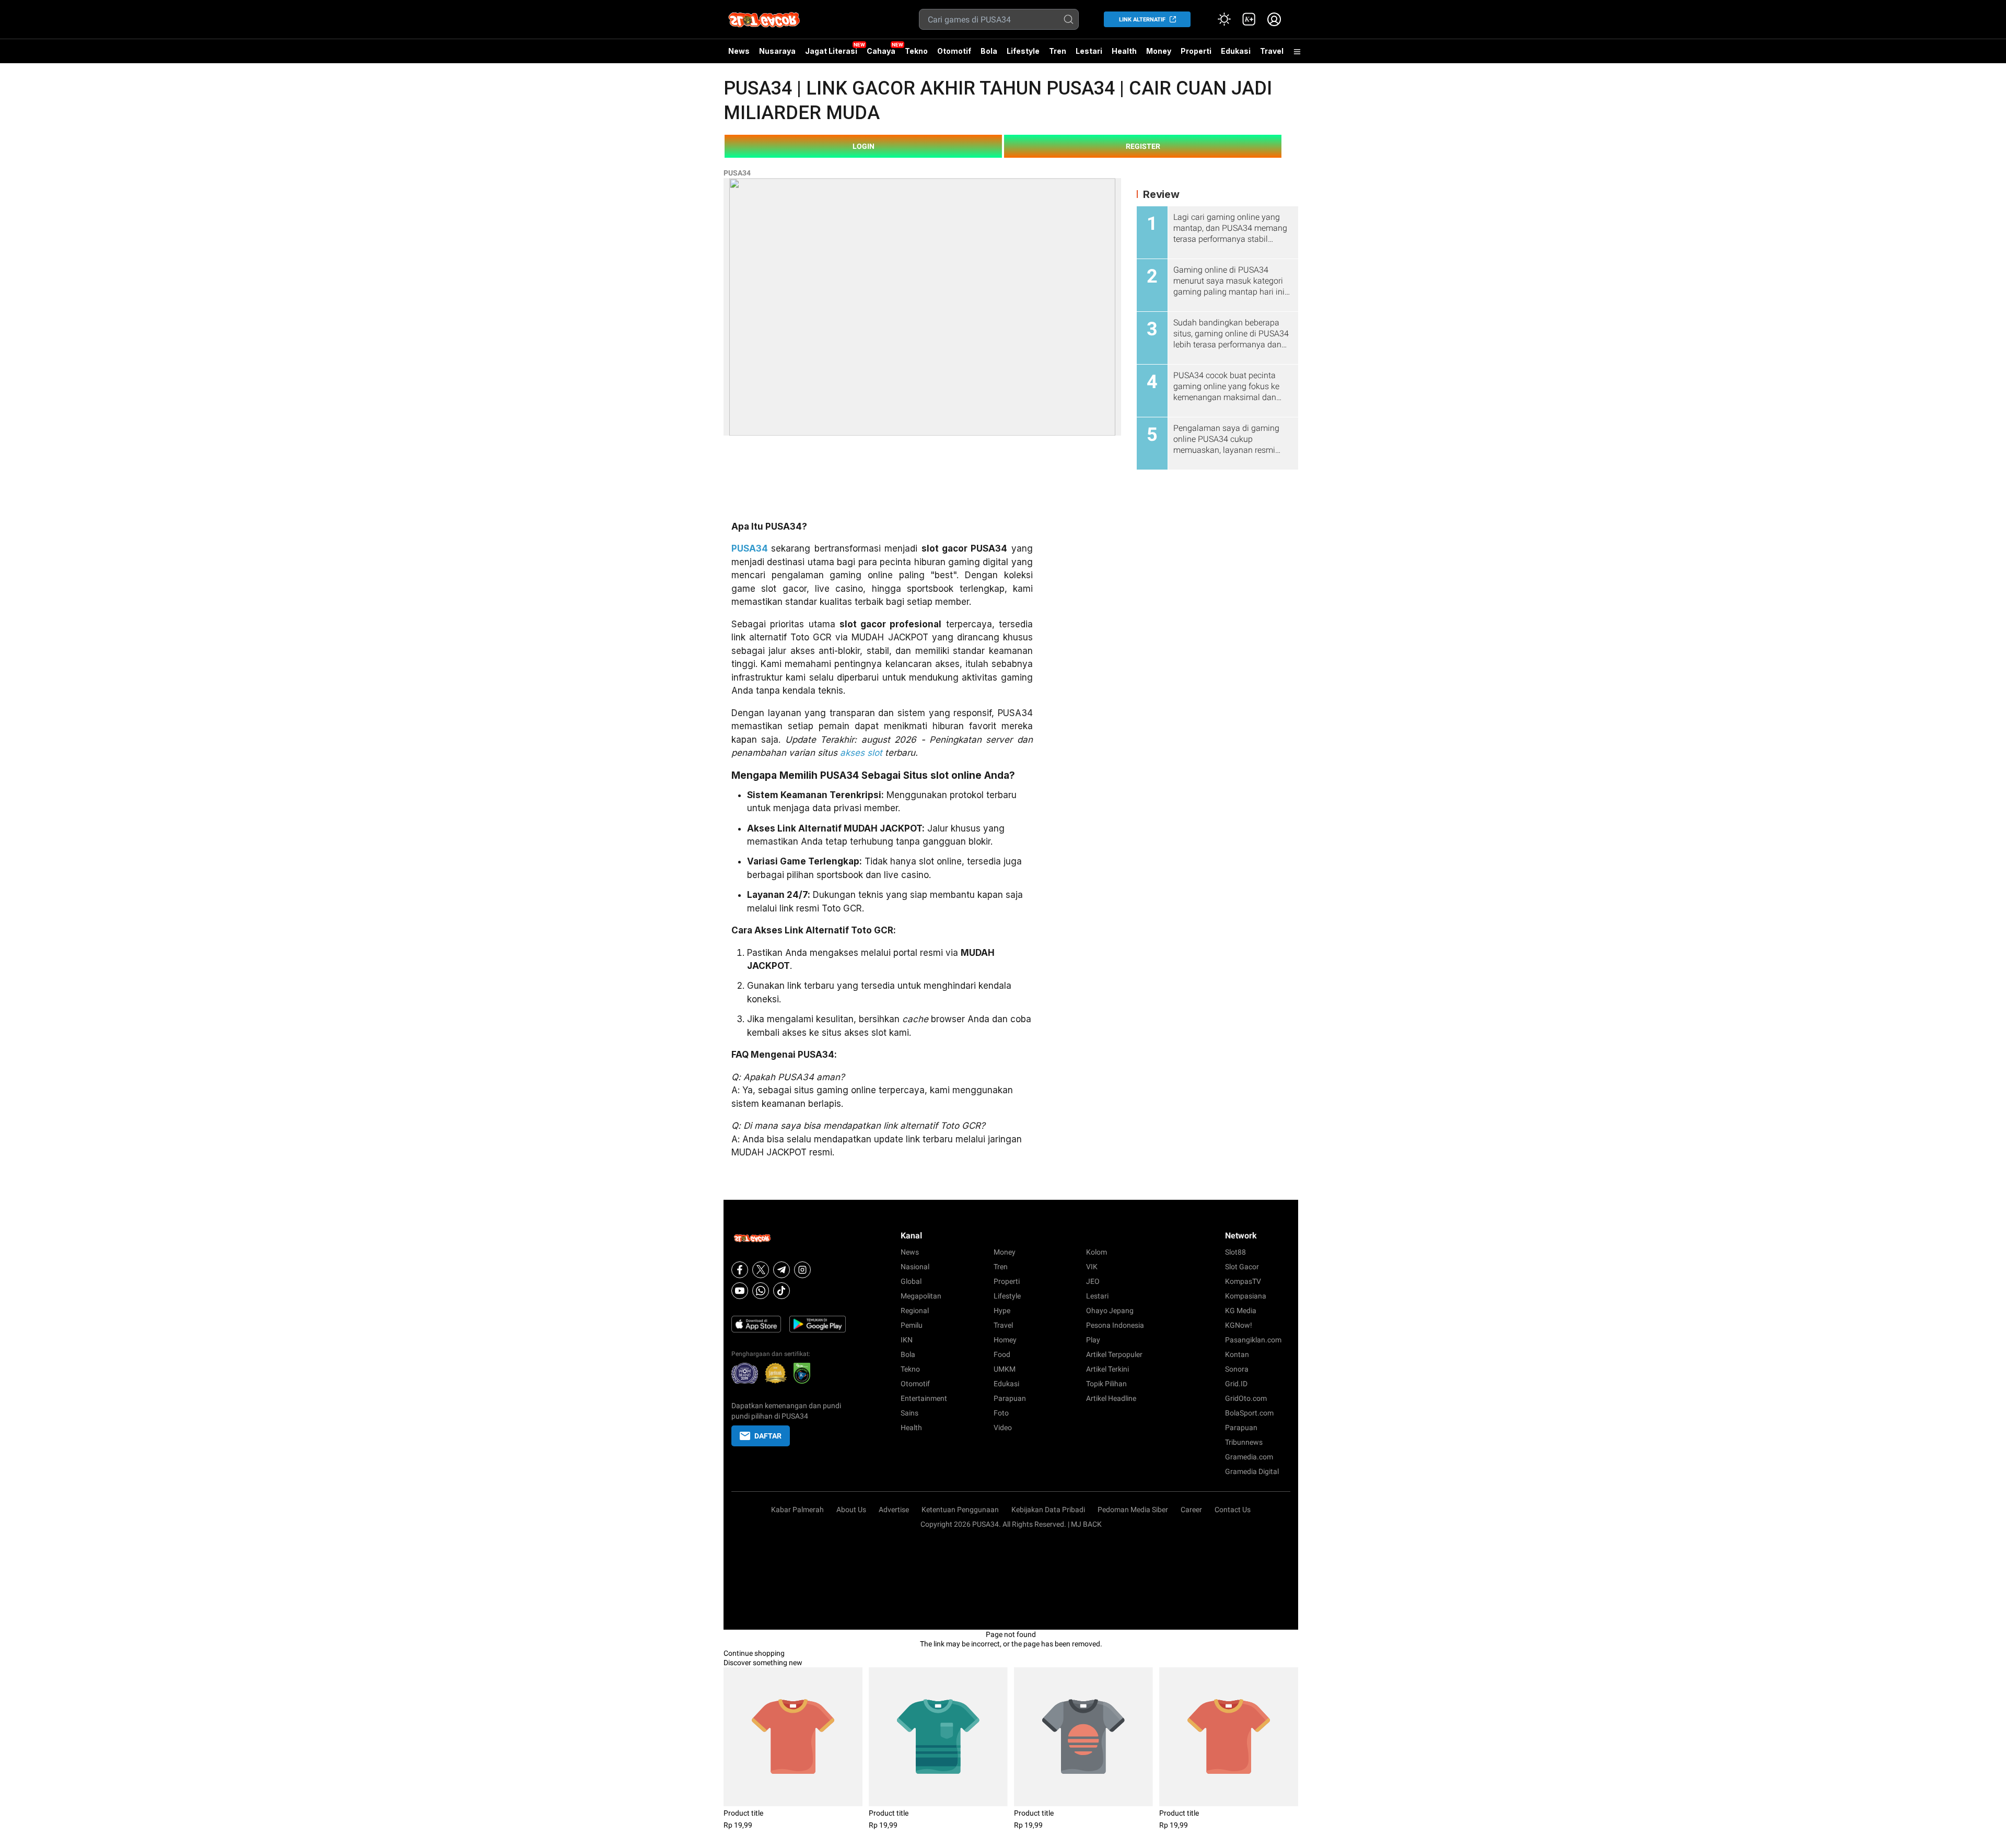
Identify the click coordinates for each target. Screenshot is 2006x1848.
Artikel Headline (1111, 1398)
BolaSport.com (1249, 1413)
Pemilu (912, 1325)
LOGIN (864, 146)
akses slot (861, 753)
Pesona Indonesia (1115, 1325)
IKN (907, 1340)
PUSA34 (737, 173)
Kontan (1237, 1354)
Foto (1001, 1413)
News (739, 51)
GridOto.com (1246, 1398)
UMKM (1005, 1369)
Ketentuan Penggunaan (960, 1510)
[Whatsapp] (761, 1291)
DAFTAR (768, 1436)
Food (1002, 1354)
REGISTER (1143, 146)
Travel (1272, 51)
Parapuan (1010, 1398)
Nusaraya (777, 51)
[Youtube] (740, 1291)
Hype (1002, 1311)
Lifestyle (1023, 51)
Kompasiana (1246, 1296)
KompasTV (1243, 1281)
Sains (909, 1413)
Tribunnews (1244, 1442)
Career (1191, 1510)
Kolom (1097, 1252)
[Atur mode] (1224, 19)
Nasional (915, 1267)
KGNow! (1239, 1325)
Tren (1058, 51)
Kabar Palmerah (797, 1510)
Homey (1005, 1340)
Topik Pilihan (1106, 1384)
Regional (915, 1311)
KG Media (1241, 1311)
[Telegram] (782, 1270)
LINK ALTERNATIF (1142, 20)
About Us (851, 1510)
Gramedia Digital (1252, 1471)
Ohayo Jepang (1110, 1311)
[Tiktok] (782, 1291)
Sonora (1237, 1369)
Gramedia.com (1249, 1457)
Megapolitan (921, 1296)
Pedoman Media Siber (1133, 1510)
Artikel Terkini (1107, 1369)
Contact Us (1233, 1510)
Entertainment (924, 1398)
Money (1159, 51)
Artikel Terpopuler (1114, 1354)
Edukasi (1236, 51)
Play (1093, 1340)
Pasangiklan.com (1253, 1340)
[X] (761, 1270)
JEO (1093, 1281)
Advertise (894, 1510)
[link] (1249, 19)
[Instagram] (802, 1270)
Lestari (1089, 55)
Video (1003, 1428)
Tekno (916, 51)
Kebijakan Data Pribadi (1048, 1510)
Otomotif (954, 51)
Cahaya (881, 51)
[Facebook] (740, 1270)
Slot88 (1235, 1252)
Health (1124, 51)
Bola (989, 51)
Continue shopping (754, 1653)
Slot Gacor (1242, 1267)
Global (911, 1281)
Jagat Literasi (831, 51)
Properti (1196, 51)
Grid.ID (1236, 1384)
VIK (1092, 1267)
